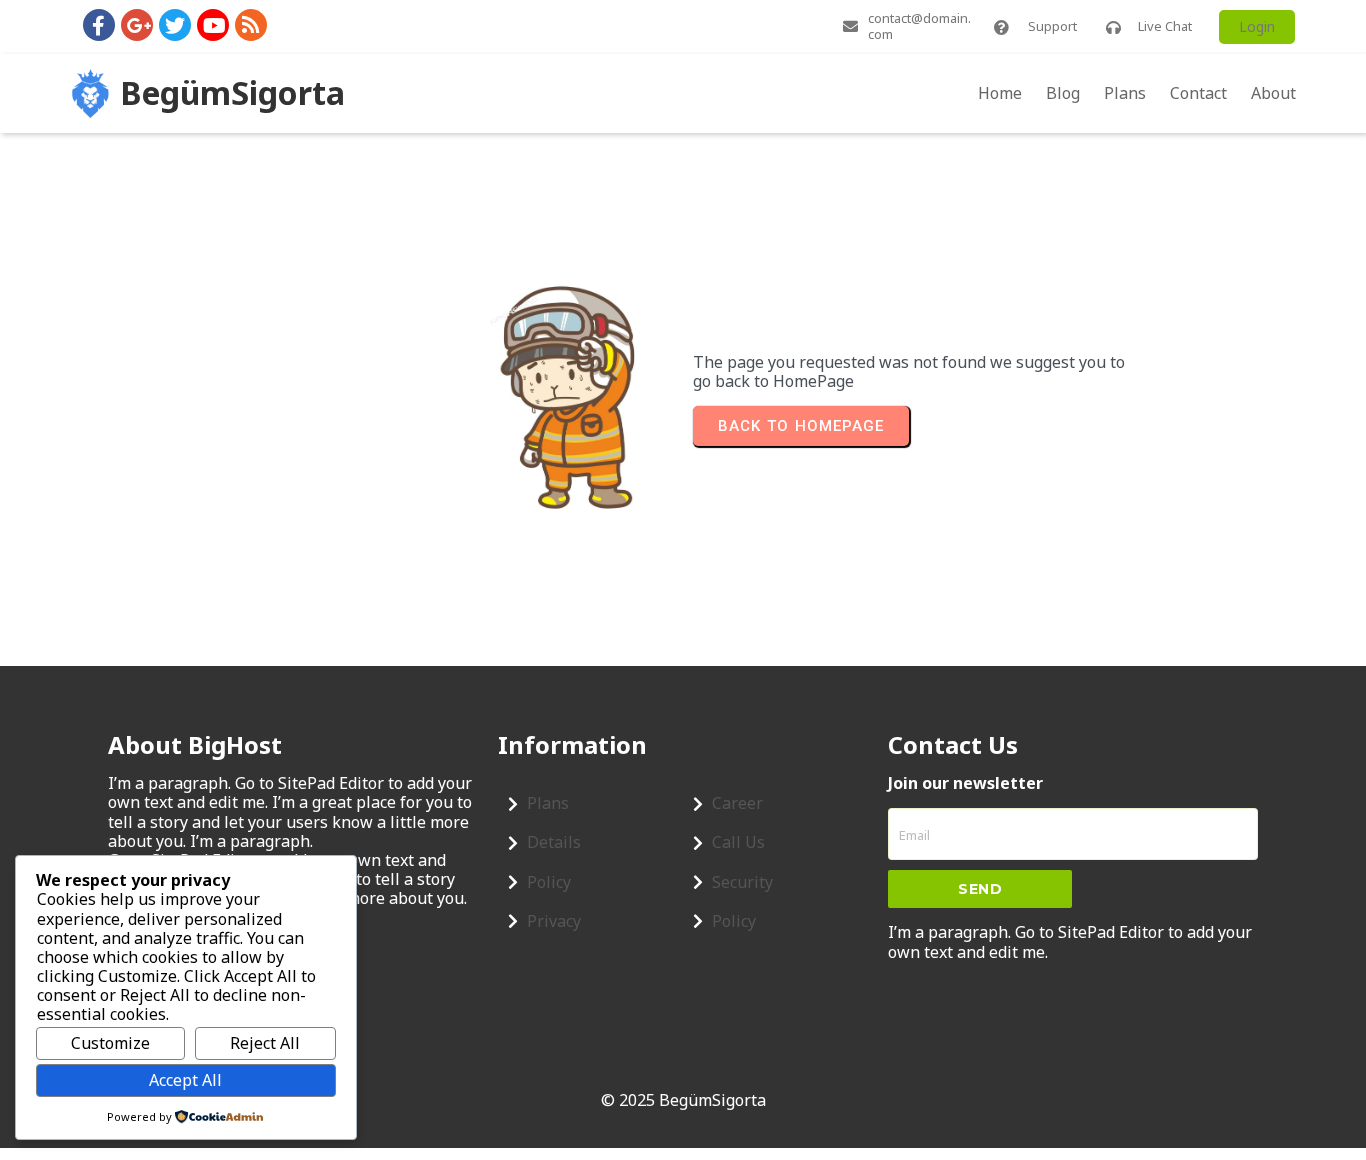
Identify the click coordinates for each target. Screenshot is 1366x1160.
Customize (110, 1043)
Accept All (185, 1080)
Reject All (265, 1043)
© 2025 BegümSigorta (683, 1100)
